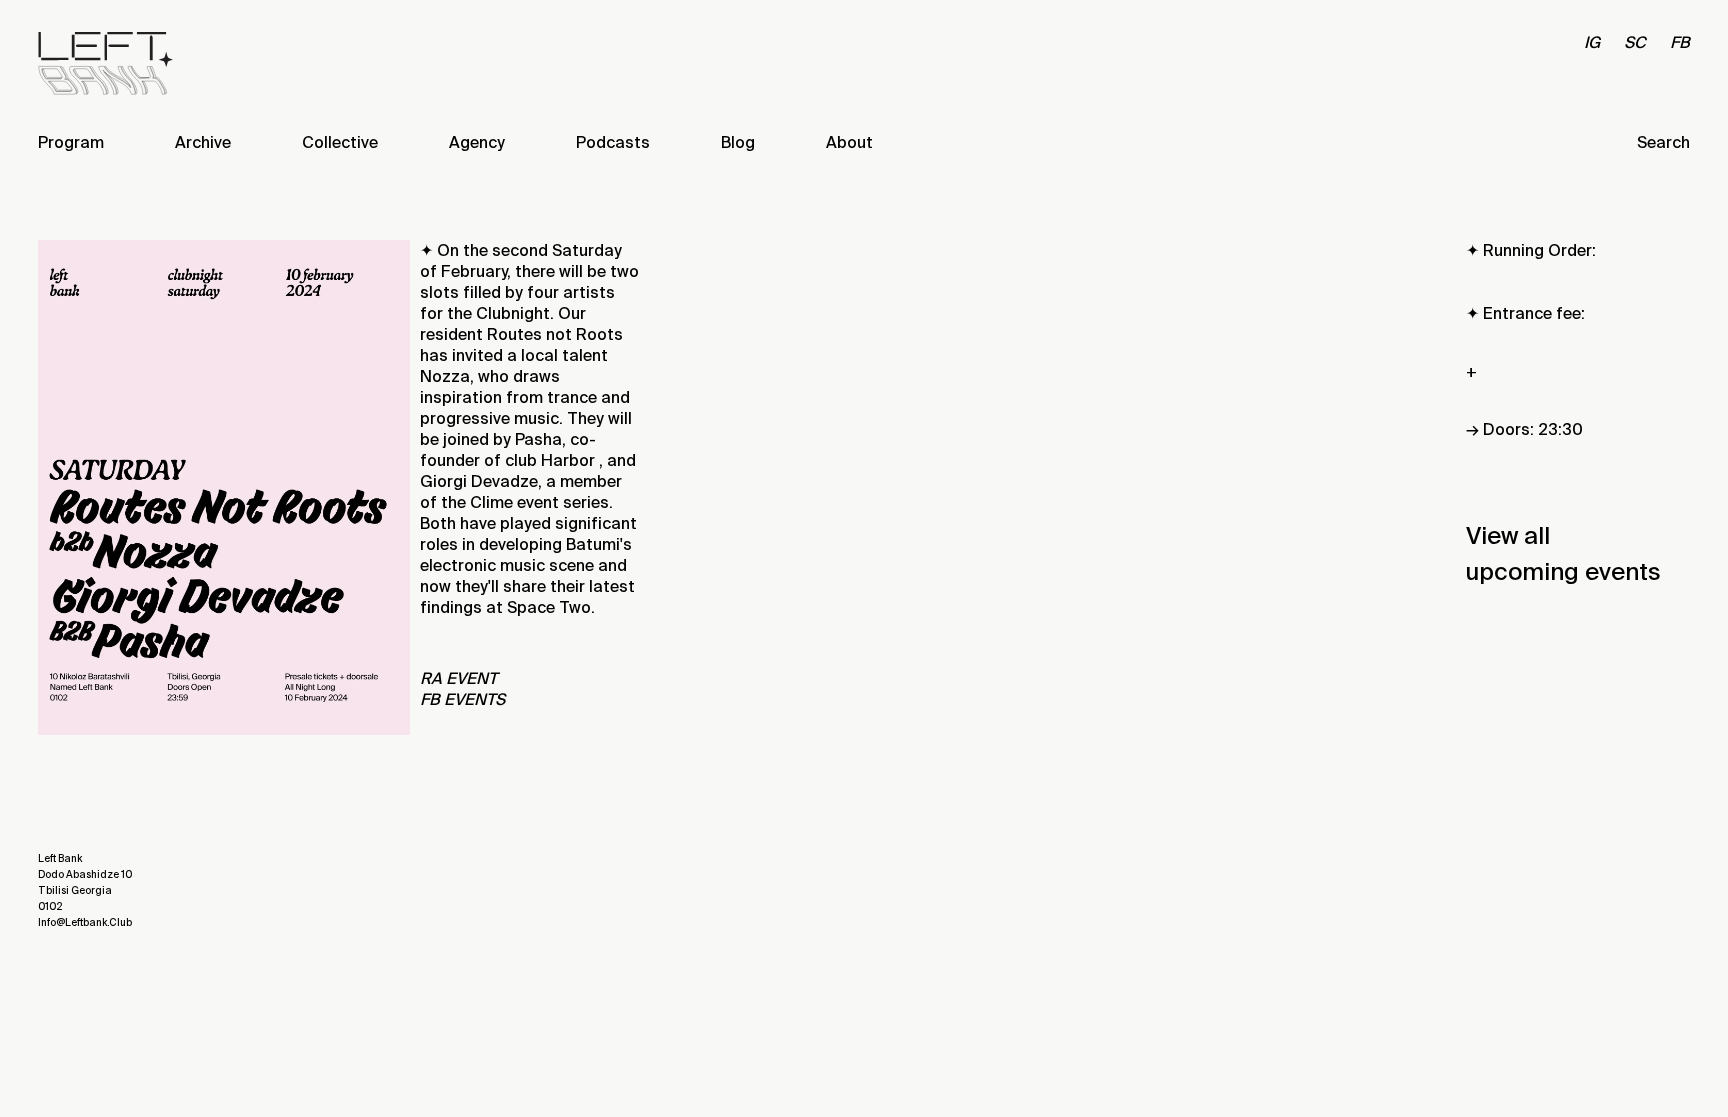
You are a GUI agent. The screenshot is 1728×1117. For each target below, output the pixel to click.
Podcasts (613, 142)
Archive (203, 142)
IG (1592, 42)
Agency (477, 142)
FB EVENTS (462, 699)
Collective (340, 142)
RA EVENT (458, 678)
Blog (738, 142)
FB (1680, 42)
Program (71, 142)
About (849, 142)
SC (1635, 42)
